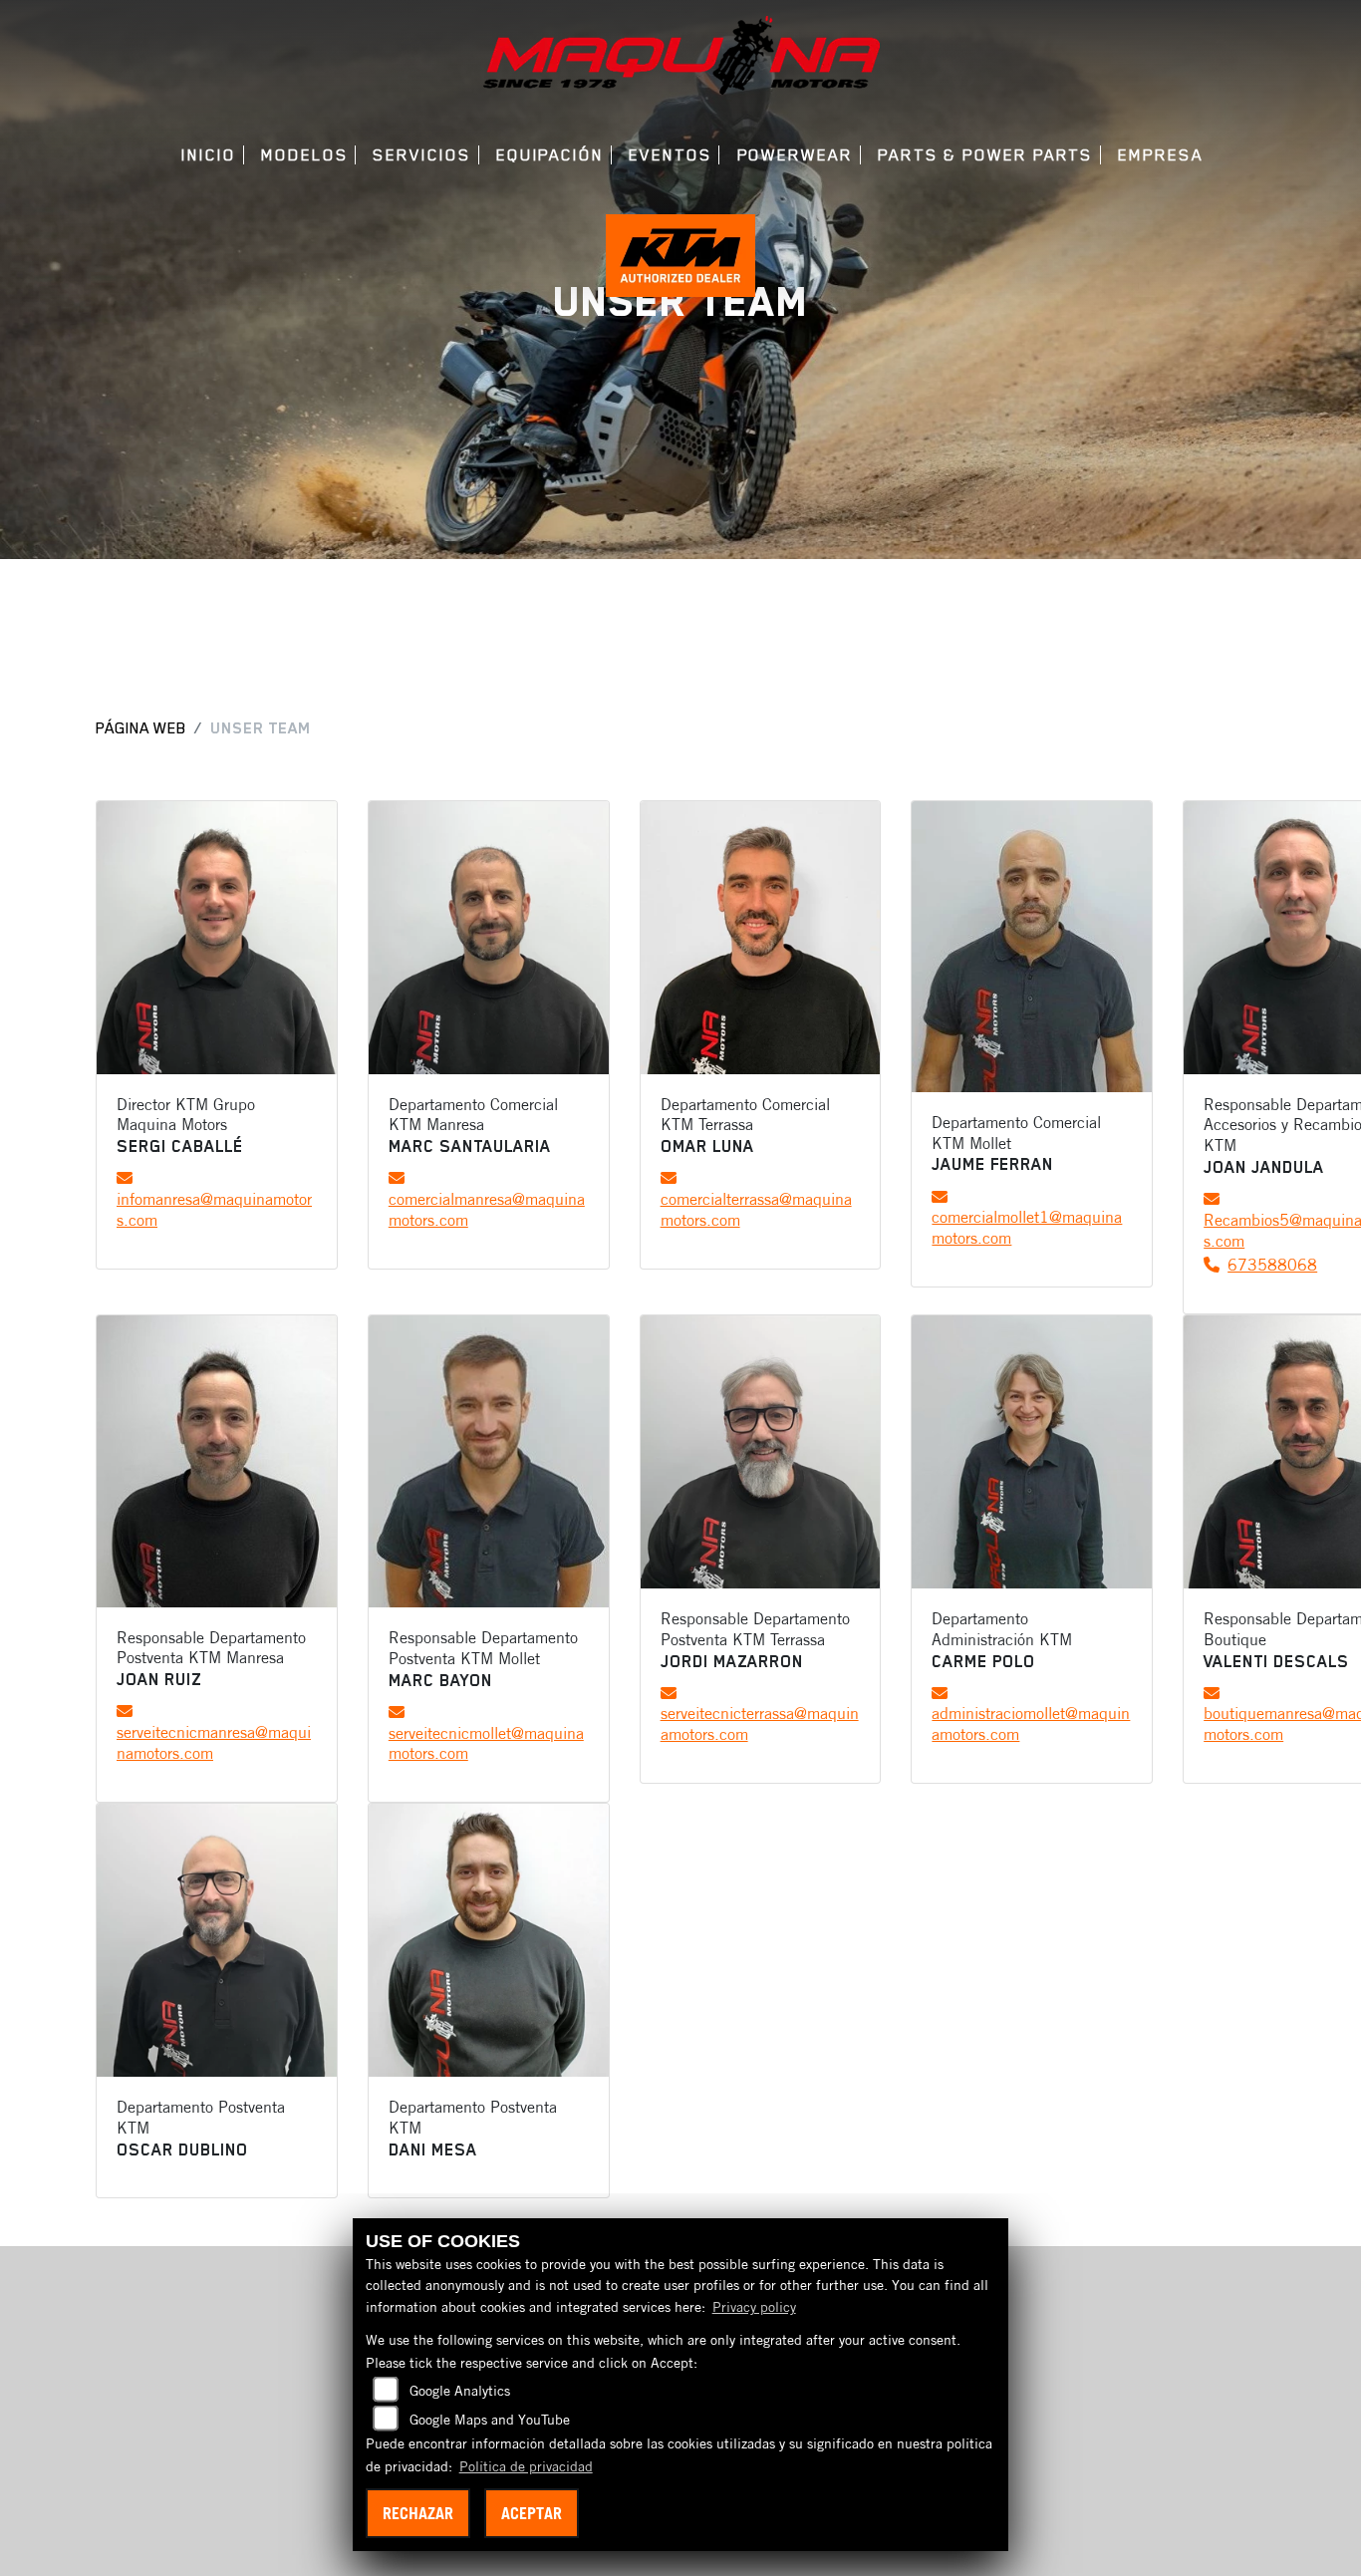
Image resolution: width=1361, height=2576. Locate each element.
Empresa (1160, 155)
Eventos (670, 155)
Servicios (421, 155)
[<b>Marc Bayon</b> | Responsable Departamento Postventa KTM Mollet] (489, 1461)
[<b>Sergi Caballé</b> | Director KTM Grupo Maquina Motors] (217, 938)
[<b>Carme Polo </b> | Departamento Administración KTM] (1032, 1452)
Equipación (550, 155)
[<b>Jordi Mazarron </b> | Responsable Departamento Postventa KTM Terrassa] (761, 1452)
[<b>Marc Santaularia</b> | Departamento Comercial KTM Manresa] (489, 938)
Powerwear (795, 155)
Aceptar (532, 2513)
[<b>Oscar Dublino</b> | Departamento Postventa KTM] (217, 1940)
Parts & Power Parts (985, 155)
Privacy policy (754, 2307)
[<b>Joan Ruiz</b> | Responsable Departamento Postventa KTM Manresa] (217, 1461)
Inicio (209, 155)
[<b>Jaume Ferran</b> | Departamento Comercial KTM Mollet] (1032, 947)
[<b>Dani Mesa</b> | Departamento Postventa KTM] (489, 1940)
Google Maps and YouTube (490, 2420)
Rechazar (418, 2513)
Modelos (304, 155)
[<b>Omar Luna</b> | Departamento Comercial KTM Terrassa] (761, 938)
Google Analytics (460, 2391)
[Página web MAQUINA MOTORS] (680, 54)
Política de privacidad (526, 2466)
